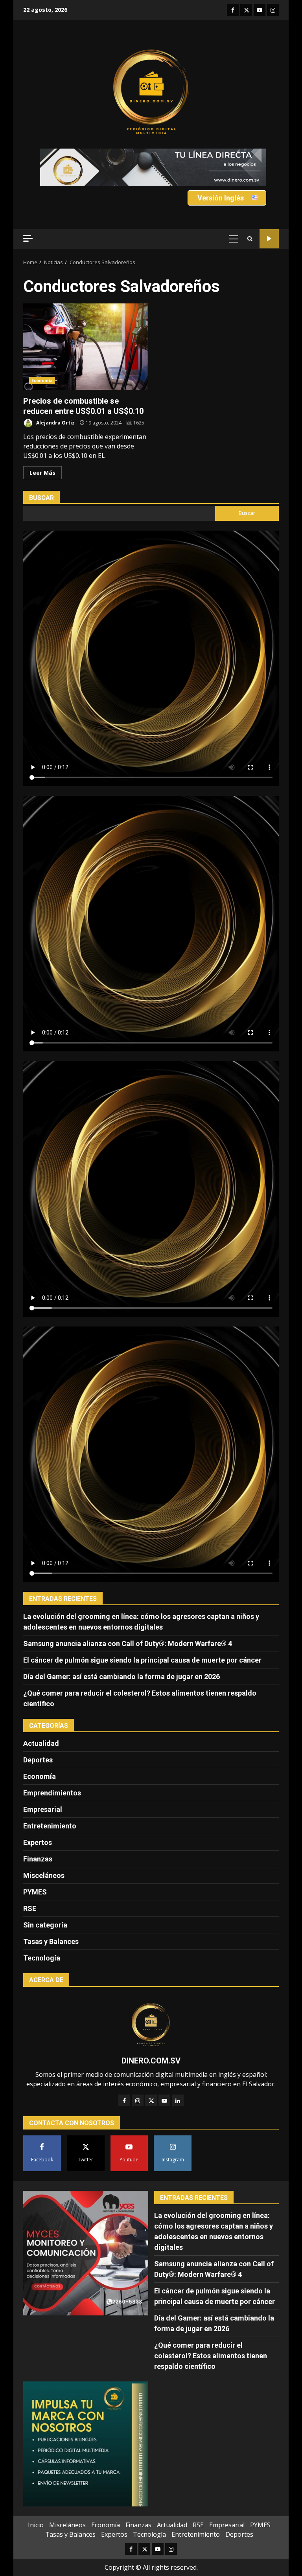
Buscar (41, 498)
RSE (30, 1908)
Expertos (38, 1842)
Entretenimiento (50, 1826)
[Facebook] (124, 2100)
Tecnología (42, 1958)
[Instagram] (138, 2100)
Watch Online (269, 239)
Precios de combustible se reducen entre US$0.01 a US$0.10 (86, 347)
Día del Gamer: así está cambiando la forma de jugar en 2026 (122, 1677)
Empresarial (43, 1809)
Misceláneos (44, 1875)
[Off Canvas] (28, 238)
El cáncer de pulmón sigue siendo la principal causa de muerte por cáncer (142, 1660)
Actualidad (41, 1743)
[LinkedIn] (178, 2100)
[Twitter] (151, 2100)
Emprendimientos (52, 1793)
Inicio (36, 2525)
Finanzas (38, 1859)
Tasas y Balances (51, 1941)
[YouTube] (164, 2100)
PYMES (35, 1892)
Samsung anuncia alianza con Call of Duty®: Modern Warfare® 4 (128, 1644)
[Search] (250, 239)
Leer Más (42, 473)
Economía (42, 380)
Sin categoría (45, 1925)
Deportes (38, 1760)
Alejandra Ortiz (55, 423)
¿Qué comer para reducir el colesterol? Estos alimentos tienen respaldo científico (211, 2356)
